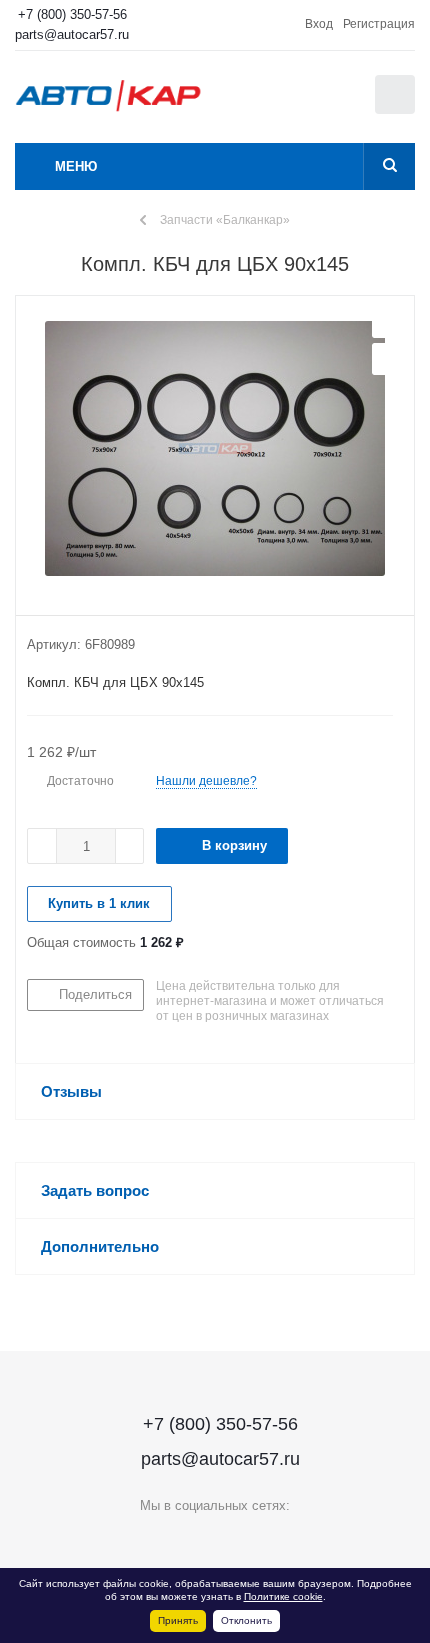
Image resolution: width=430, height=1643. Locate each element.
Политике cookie (283, 1596)
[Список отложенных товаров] (339, 101)
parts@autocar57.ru (72, 34)
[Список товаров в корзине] (397, 109)
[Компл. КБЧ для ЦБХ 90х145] (215, 451)
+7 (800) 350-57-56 (72, 14)
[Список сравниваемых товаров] (295, 104)
